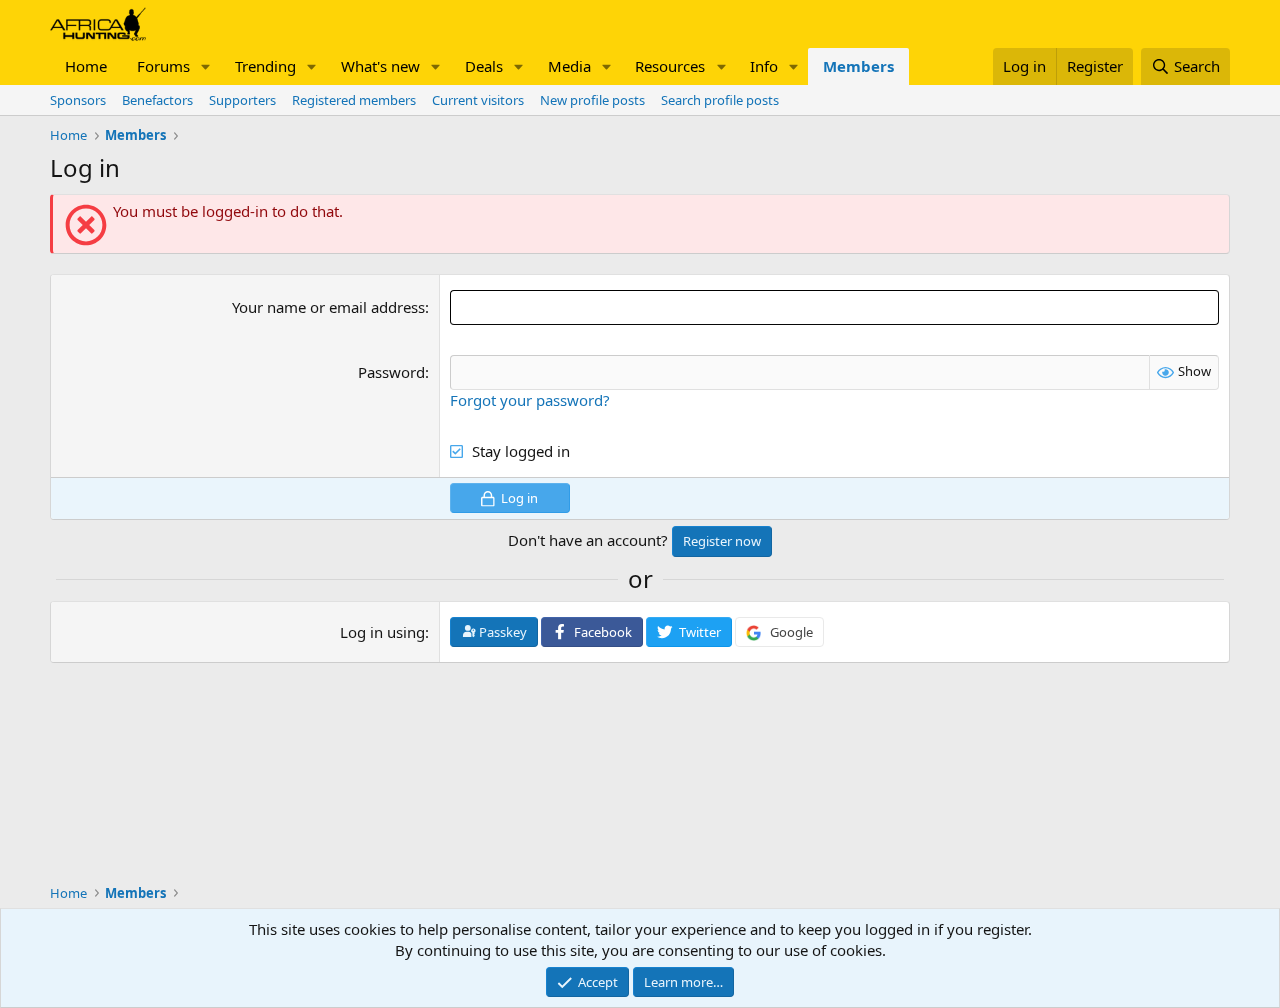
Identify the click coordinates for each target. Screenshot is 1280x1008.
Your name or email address (328, 307)
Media (569, 66)
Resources (670, 66)
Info (764, 66)
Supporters (242, 100)
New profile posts (592, 100)
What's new (380, 66)
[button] (206, 66)
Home (86, 66)
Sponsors (78, 100)
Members (858, 66)
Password (391, 372)
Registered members (354, 100)
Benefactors (157, 100)
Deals (484, 66)
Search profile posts (720, 100)
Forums (163, 66)
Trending (265, 66)
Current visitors (478, 100)
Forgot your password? (530, 400)
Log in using (382, 632)
